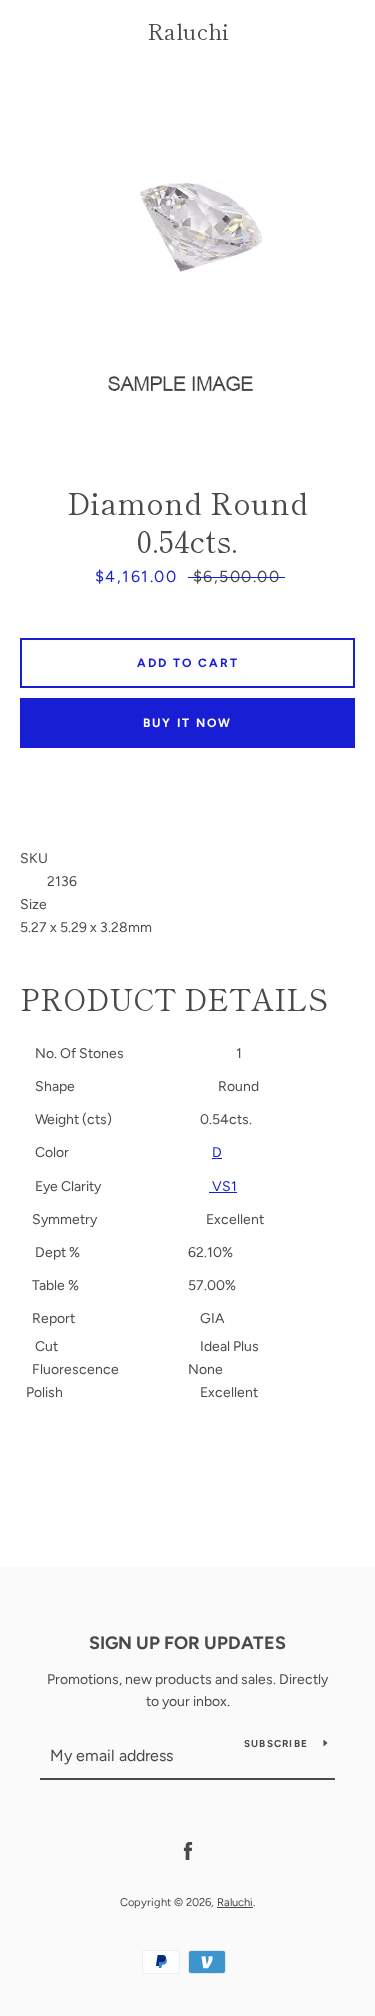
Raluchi (188, 30)
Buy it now (187, 723)
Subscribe (276, 1743)
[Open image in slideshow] (187, 247)
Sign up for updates (187, 1643)
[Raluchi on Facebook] (188, 1850)
